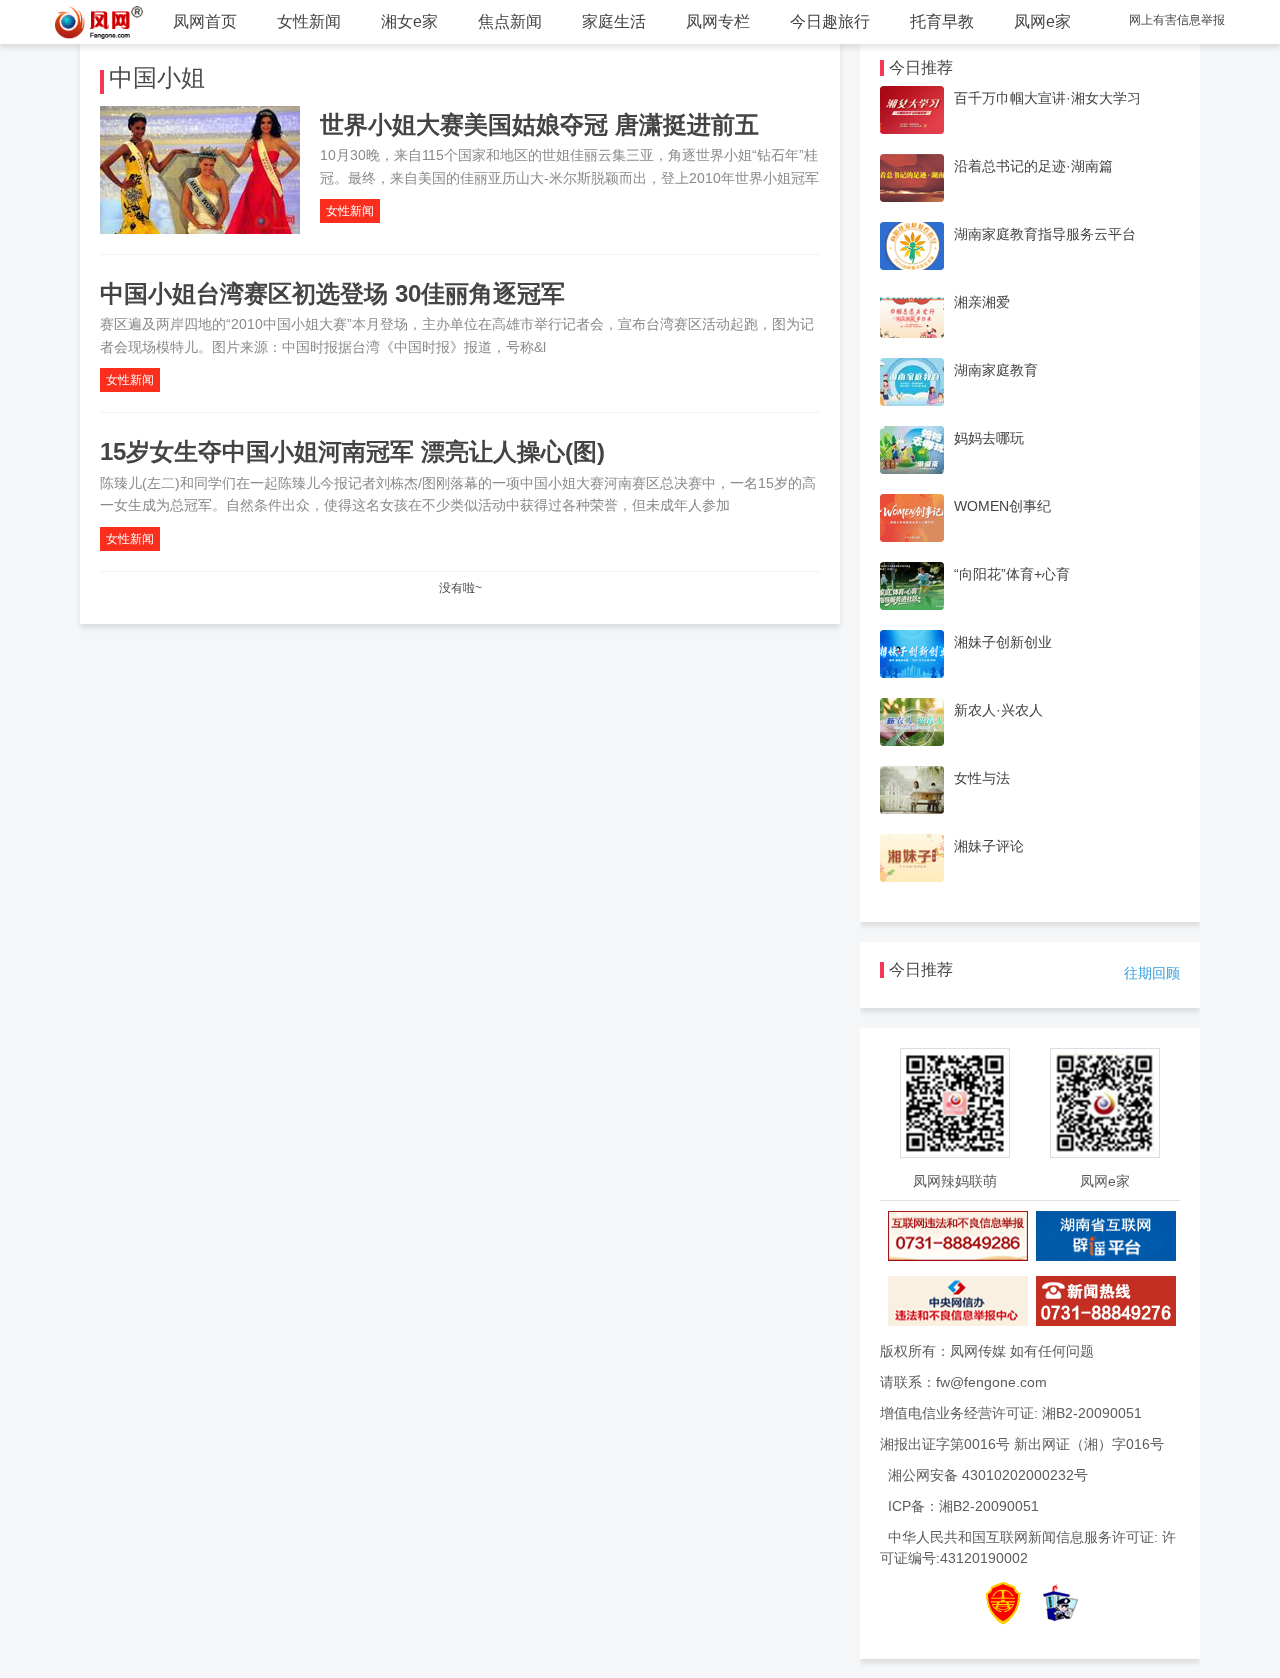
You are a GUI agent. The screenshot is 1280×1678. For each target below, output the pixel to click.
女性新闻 (309, 21)
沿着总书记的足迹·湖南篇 (1033, 166)
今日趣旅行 (830, 21)
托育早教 (942, 21)
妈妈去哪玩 (989, 438)
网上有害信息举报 (1177, 20)
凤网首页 (205, 21)
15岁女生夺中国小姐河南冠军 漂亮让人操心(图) (352, 451)
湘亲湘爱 (982, 302)
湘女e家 (409, 21)
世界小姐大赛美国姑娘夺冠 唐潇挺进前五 (539, 124)
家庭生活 (614, 21)
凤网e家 (1042, 21)
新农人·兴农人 (998, 710)
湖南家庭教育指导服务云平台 (1045, 234)
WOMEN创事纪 (1002, 506)
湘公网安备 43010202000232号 (988, 1475)
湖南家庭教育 (996, 370)
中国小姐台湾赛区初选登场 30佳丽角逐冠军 (332, 293)
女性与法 (982, 778)
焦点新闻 (510, 21)
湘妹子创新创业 (1003, 642)
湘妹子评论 (989, 846)
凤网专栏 (718, 21)
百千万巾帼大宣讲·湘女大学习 (1047, 98)
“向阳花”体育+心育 (1012, 574)
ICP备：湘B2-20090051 (963, 1506)
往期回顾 (1152, 973)
